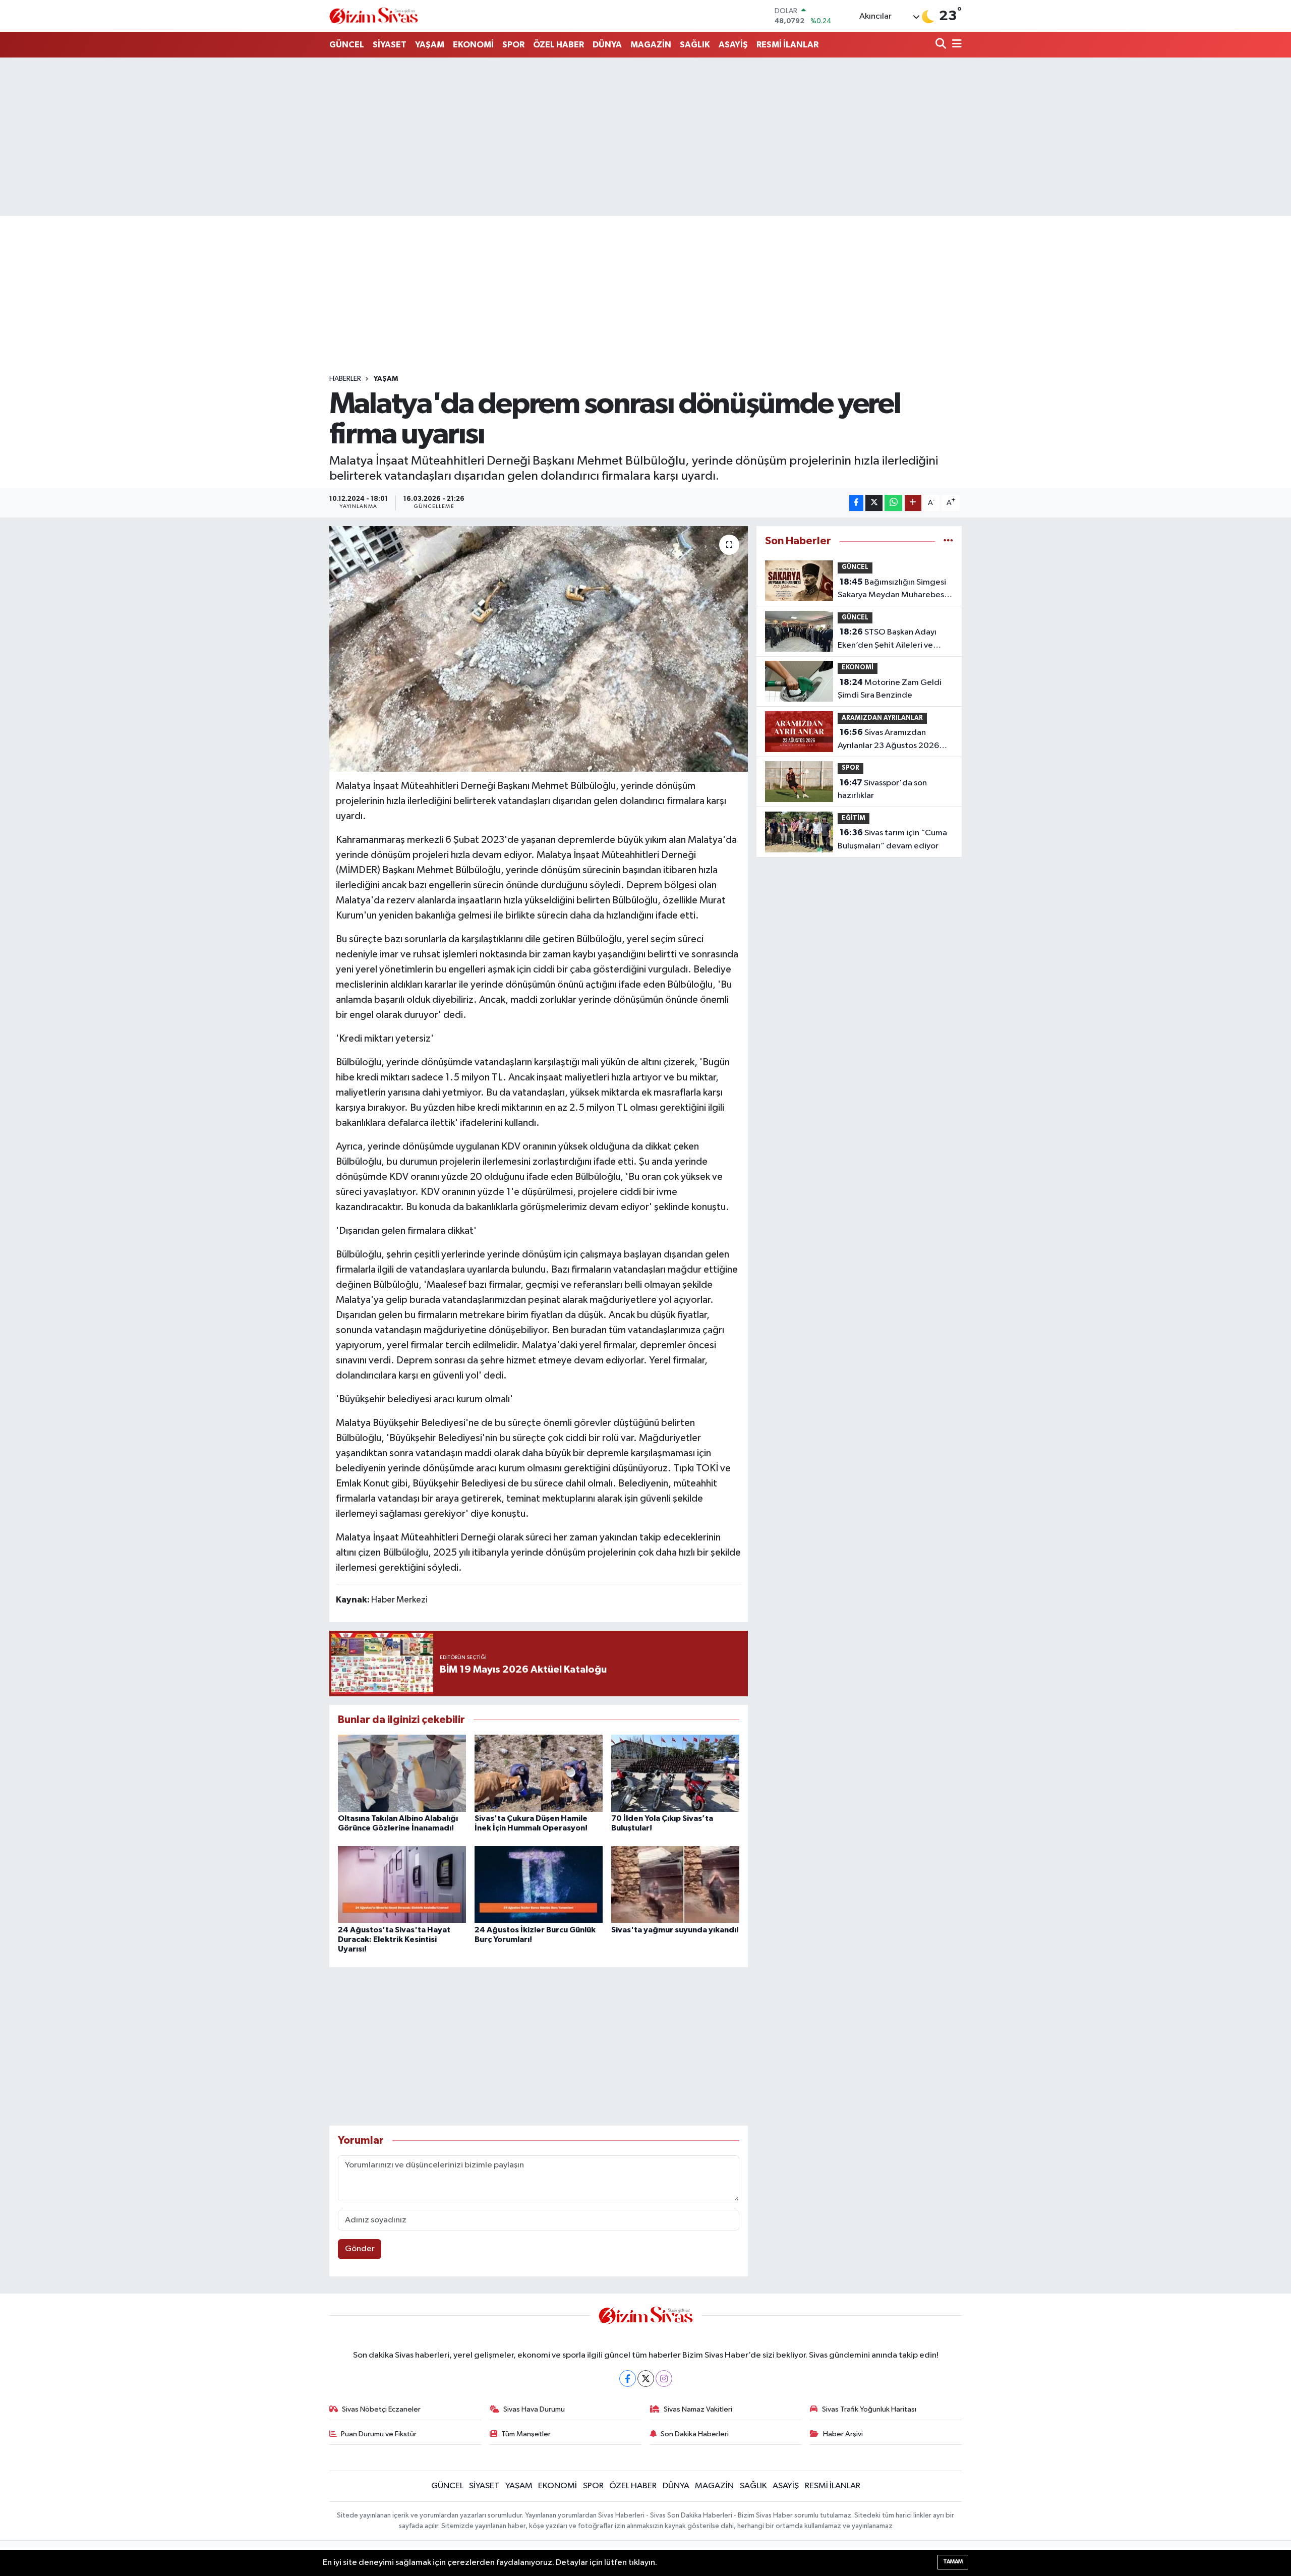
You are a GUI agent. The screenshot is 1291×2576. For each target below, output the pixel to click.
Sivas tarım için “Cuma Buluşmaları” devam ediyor (892, 839)
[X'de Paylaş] (874, 503)
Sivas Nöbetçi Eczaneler (381, 2409)
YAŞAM (430, 45)
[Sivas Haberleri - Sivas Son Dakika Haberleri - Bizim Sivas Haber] (374, 16)
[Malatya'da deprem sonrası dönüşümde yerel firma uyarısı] (539, 649)
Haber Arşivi (843, 2434)
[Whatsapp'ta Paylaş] (893, 503)
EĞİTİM (854, 818)
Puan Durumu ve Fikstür (379, 2434)
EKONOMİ (473, 45)
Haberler (345, 379)
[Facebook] (628, 2379)
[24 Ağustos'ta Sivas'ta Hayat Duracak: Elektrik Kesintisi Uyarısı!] (402, 1884)
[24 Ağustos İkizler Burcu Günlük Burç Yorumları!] (539, 1884)
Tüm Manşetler (526, 2434)
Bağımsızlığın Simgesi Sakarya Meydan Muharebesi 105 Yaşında (892, 590)
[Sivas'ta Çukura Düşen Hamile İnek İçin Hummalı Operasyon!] (539, 1773)
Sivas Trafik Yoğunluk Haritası (869, 2409)
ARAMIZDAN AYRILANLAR (882, 718)
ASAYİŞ (733, 45)
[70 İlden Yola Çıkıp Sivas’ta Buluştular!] (675, 1773)
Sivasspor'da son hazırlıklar (882, 789)
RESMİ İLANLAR (787, 45)
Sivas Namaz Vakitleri (698, 2409)
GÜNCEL (347, 45)
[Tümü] (948, 541)
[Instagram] (664, 2379)
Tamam (953, 2562)
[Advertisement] (645, 137)
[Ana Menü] (955, 45)
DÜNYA (607, 45)
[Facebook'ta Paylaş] (856, 503)
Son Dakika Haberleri (695, 2434)
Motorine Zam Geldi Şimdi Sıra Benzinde (890, 689)
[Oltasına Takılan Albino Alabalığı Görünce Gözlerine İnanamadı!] (402, 1773)
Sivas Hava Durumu (534, 2409)
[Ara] (942, 45)
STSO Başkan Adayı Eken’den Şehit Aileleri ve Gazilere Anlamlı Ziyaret (887, 640)
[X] (646, 2379)
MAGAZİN (651, 45)
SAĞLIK (695, 45)
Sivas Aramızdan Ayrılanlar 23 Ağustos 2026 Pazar (888, 740)
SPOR (513, 45)
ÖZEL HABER (559, 45)
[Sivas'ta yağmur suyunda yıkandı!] (675, 1884)
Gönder (360, 2249)
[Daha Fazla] (913, 503)
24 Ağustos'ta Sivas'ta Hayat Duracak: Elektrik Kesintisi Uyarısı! (394, 1939)
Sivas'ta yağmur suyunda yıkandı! (675, 1930)
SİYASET (390, 45)
